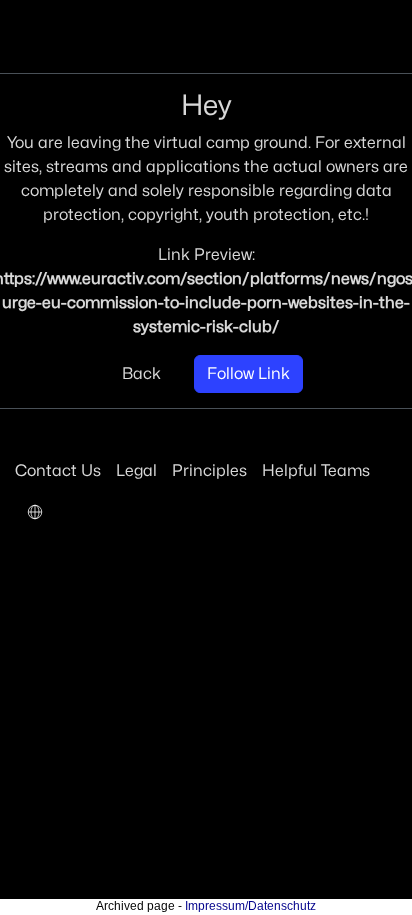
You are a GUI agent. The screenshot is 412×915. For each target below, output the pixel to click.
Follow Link (248, 373)
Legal (136, 470)
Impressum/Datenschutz (250, 906)
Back (141, 373)
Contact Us (58, 470)
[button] (35, 511)
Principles (209, 470)
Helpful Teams (316, 470)
